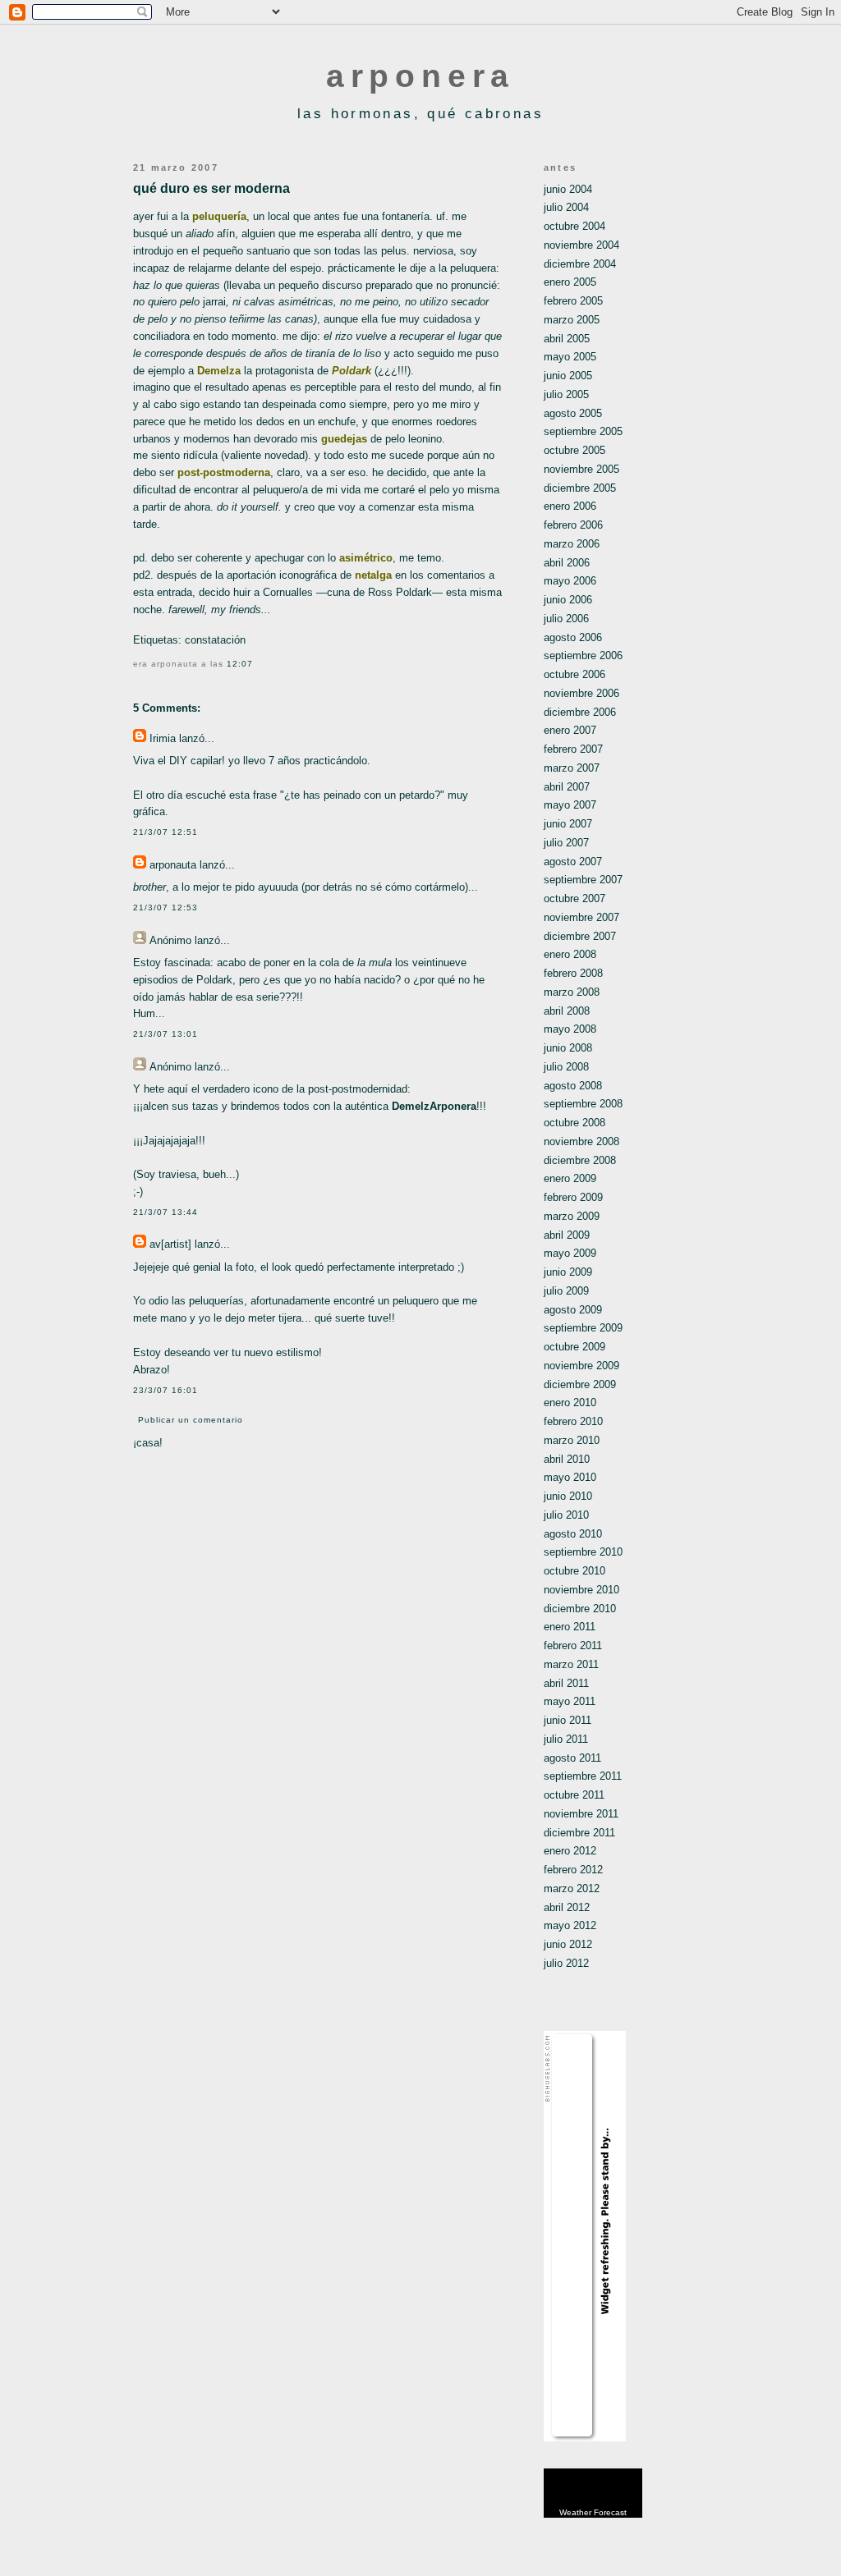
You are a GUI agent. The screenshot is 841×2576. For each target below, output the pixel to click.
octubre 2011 (574, 1795)
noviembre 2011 (581, 1814)
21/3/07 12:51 (165, 832)
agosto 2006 (573, 637)
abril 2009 (567, 1235)
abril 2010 (567, 1459)
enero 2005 (570, 282)
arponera (420, 76)
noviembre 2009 (581, 1366)
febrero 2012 (573, 1870)
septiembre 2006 (583, 655)
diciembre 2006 (580, 712)
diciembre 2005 (580, 488)
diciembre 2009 (580, 1384)
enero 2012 (570, 1851)
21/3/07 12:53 (165, 908)
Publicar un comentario (191, 1420)
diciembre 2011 (579, 1833)
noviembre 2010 (581, 1590)
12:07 (240, 664)
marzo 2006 (572, 544)
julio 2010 (566, 1515)
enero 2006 (570, 506)
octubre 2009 (574, 1347)
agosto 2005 (573, 413)
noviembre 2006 (581, 693)
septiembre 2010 (583, 1552)
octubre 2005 (574, 450)
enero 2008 (570, 954)
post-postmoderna (224, 472)
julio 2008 (566, 1067)
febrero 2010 (573, 1421)
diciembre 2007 (580, 936)
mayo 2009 (570, 1253)
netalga (373, 575)
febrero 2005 (573, 301)
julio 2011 (566, 1739)
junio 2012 (568, 1944)
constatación (215, 640)
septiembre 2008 (583, 1104)
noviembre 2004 (581, 245)
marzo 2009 (572, 1216)
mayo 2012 (570, 1925)
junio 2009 (568, 1272)
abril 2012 (567, 1907)
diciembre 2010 (580, 1609)
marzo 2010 (572, 1440)
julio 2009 (566, 1291)
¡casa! (148, 1443)
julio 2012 (566, 1963)
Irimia (163, 738)
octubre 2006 (574, 674)
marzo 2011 (571, 1664)
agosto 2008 (573, 1086)
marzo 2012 (572, 1888)
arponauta (173, 865)
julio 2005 (566, 394)
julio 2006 (566, 619)
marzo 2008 (572, 992)
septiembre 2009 (583, 1328)
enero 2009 (570, 1178)
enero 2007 (570, 730)
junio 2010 (568, 1496)
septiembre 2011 (583, 1776)
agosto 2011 (572, 1758)
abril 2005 (567, 339)
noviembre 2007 (581, 917)
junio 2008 (568, 1048)
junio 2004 (568, 189)
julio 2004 (566, 207)
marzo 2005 (572, 320)
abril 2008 (567, 1011)
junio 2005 (568, 376)
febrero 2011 (573, 1646)
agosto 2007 (573, 862)
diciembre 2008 (580, 1160)
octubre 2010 (574, 1571)
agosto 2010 (573, 1534)
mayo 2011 (570, 1701)
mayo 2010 (570, 1477)
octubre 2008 (574, 1123)
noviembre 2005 (581, 469)
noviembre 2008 (581, 1141)
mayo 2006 (570, 581)
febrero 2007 (573, 749)
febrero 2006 (573, 525)
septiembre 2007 (583, 880)
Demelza (219, 371)
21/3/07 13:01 (165, 1034)
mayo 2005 (570, 357)
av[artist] (170, 1244)
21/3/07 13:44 (165, 1212)
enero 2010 (570, 1403)
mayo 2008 (570, 1029)
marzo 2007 (572, 768)
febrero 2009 (573, 1197)
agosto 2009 (573, 1310)
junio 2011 (568, 1720)
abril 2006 (567, 563)
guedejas (344, 439)
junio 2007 (568, 824)
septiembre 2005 (583, 431)
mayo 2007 (570, 805)
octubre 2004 (574, 226)
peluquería (219, 216)
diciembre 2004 (580, 264)
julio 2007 (566, 843)
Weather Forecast (593, 2512)
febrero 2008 (573, 973)
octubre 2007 (574, 898)
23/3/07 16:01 (165, 1390)
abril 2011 (566, 1683)
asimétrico (366, 558)
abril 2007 (567, 787)
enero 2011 (570, 1627)
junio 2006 (568, 600)
